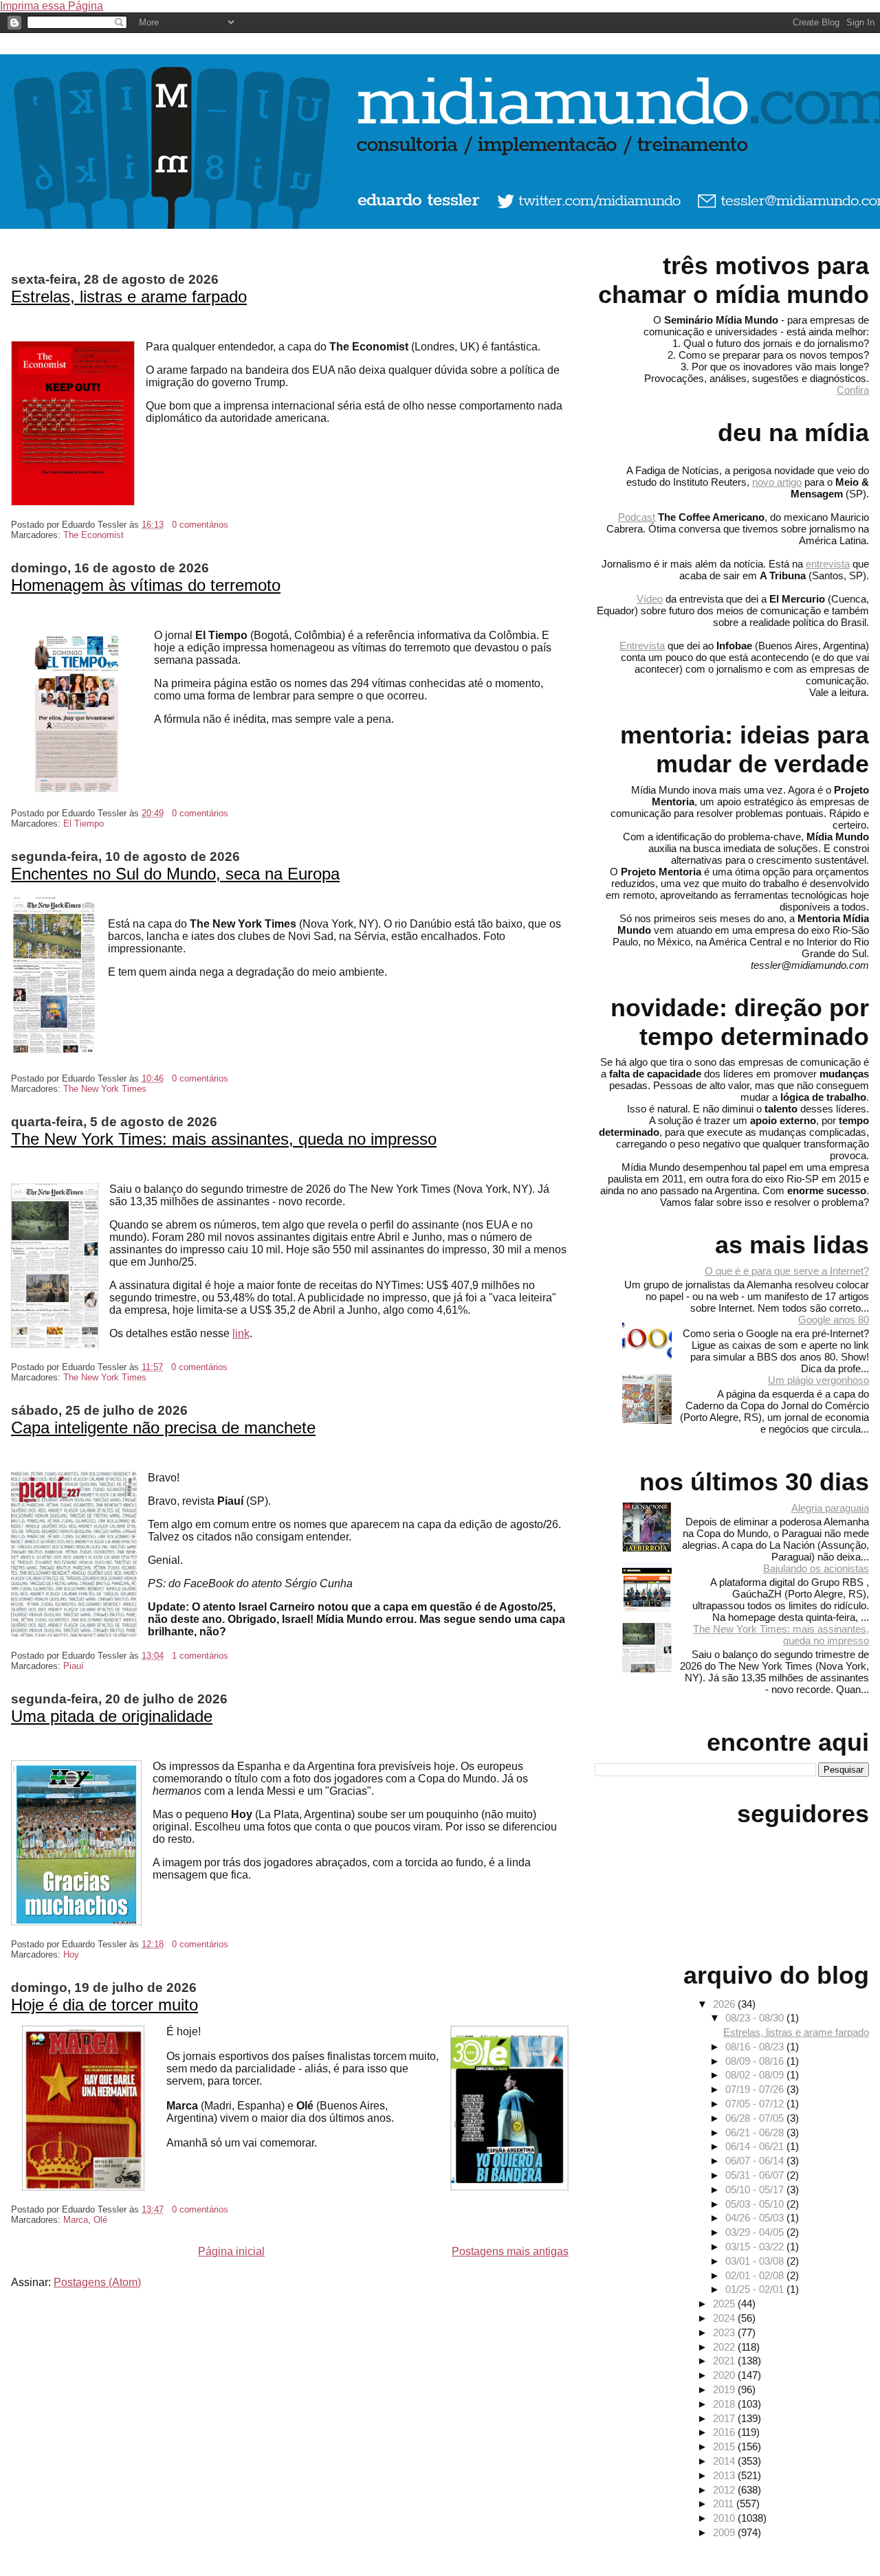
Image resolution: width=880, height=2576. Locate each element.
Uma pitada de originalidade (112, 1716)
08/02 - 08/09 (756, 2075)
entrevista (828, 564)
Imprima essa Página (52, 6)
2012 (725, 2490)
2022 (725, 2347)
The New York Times (105, 1089)
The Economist (93, 535)
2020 (725, 2375)
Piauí (74, 1666)
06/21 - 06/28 (756, 2132)
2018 (725, 2404)
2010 (725, 2518)
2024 (725, 2318)
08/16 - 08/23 (756, 2047)
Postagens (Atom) (97, 2282)
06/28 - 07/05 (756, 2118)
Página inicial (231, 2251)
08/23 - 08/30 (756, 2018)
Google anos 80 (834, 1320)
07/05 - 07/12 (756, 2104)
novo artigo (777, 482)
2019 (725, 2389)
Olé (100, 2220)
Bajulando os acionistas (816, 1568)
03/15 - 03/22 (756, 2247)
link (241, 1333)
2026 (725, 2004)
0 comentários (200, 525)
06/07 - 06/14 (756, 2161)
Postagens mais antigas (510, 2251)
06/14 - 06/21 (756, 2146)
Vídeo (650, 599)
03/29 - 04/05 (756, 2232)
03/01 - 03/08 (756, 2261)
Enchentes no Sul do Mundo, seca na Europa (175, 874)
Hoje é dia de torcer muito (104, 2005)
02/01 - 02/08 (756, 2275)
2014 (725, 2461)
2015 (725, 2446)
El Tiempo (84, 824)
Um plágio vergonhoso (818, 1380)
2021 (725, 2361)
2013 (725, 2475)
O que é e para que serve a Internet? (787, 1271)
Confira (853, 390)
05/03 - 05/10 (756, 2204)
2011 (725, 2504)
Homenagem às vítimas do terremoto (146, 585)
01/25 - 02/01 (756, 2289)
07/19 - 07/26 (756, 2089)
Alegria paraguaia (830, 1508)
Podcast (637, 517)
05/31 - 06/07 (756, 2175)
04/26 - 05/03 (756, 2218)
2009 (725, 2532)
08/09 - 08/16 (756, 2061)
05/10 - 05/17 (756, 2189)
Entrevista (642, 646)
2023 (725, 2332)
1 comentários (200, 1656)
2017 (725, 2418)
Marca (76, 2220)
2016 (725, 2432)
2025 (725, 2304)
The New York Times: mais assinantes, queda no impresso (224, 1139)
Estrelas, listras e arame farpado (129, 296)
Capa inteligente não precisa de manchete (163, 1427)
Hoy (71, 1955)
